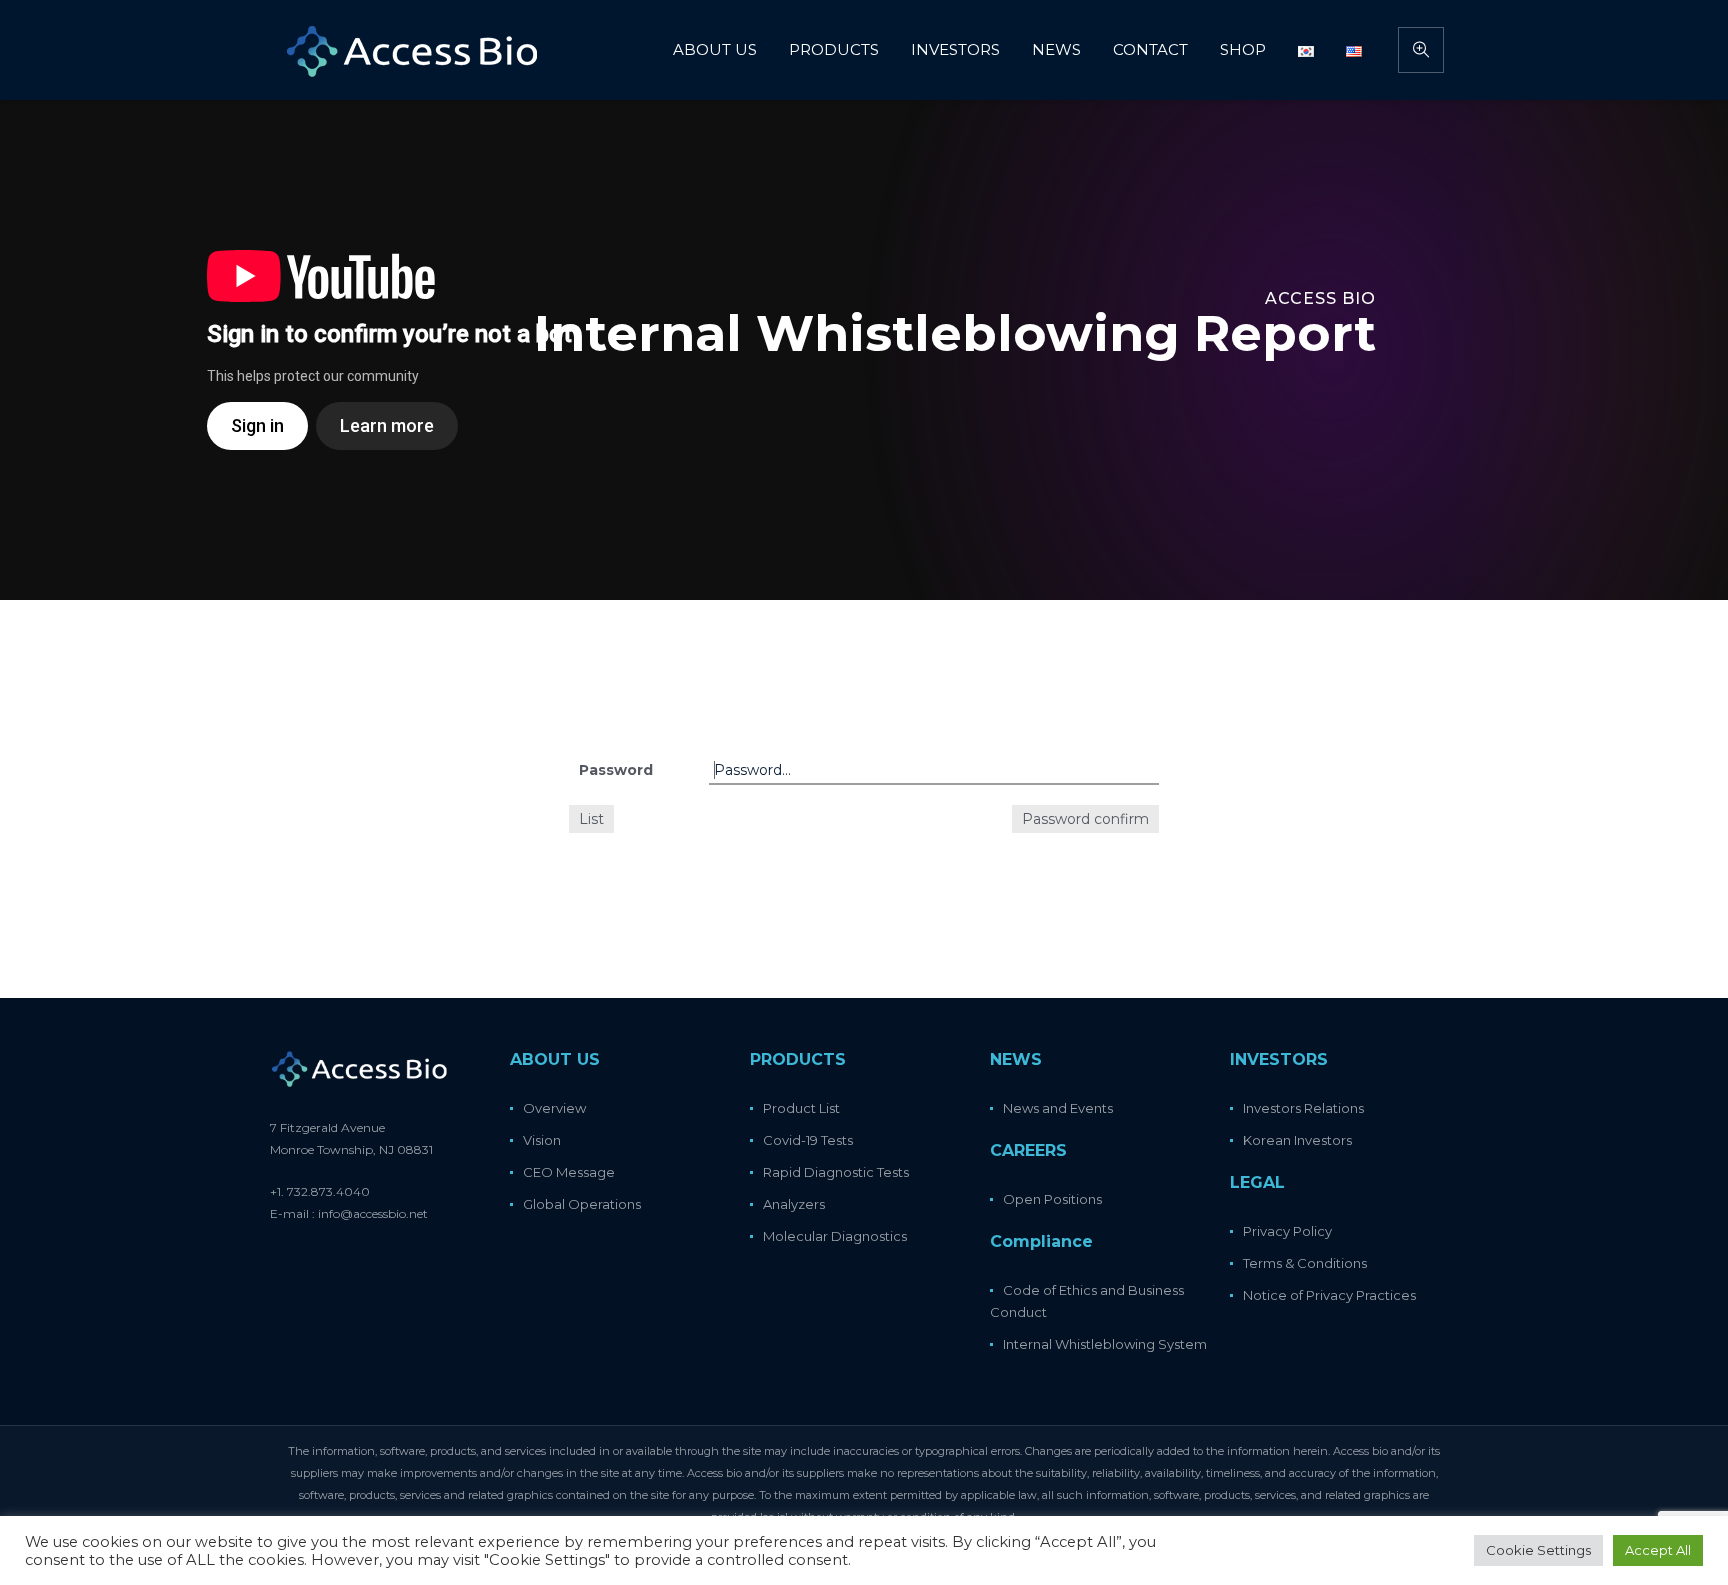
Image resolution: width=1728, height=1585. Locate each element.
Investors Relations (1303, 1108)
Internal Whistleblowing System (1105, 1344)
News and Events (1058, 1108)
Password (616, 770)
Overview (554, 1108)
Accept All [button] (1658, 1550)
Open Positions (1052, 1199)
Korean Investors (1297, 1140)
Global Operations (582, 1204)
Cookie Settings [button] (1538, 1550)
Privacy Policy (1287, 1231)
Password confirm (1085, 819)
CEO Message (569, 1172)
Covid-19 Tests (808, 1140)
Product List (801, 1108)
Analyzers (794, 1204)
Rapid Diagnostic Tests (836, 1172)
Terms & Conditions (1305, 1263)
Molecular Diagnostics (835, 1236)
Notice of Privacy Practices (1329, 1295)
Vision (542, 1140)
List (591, 819)
